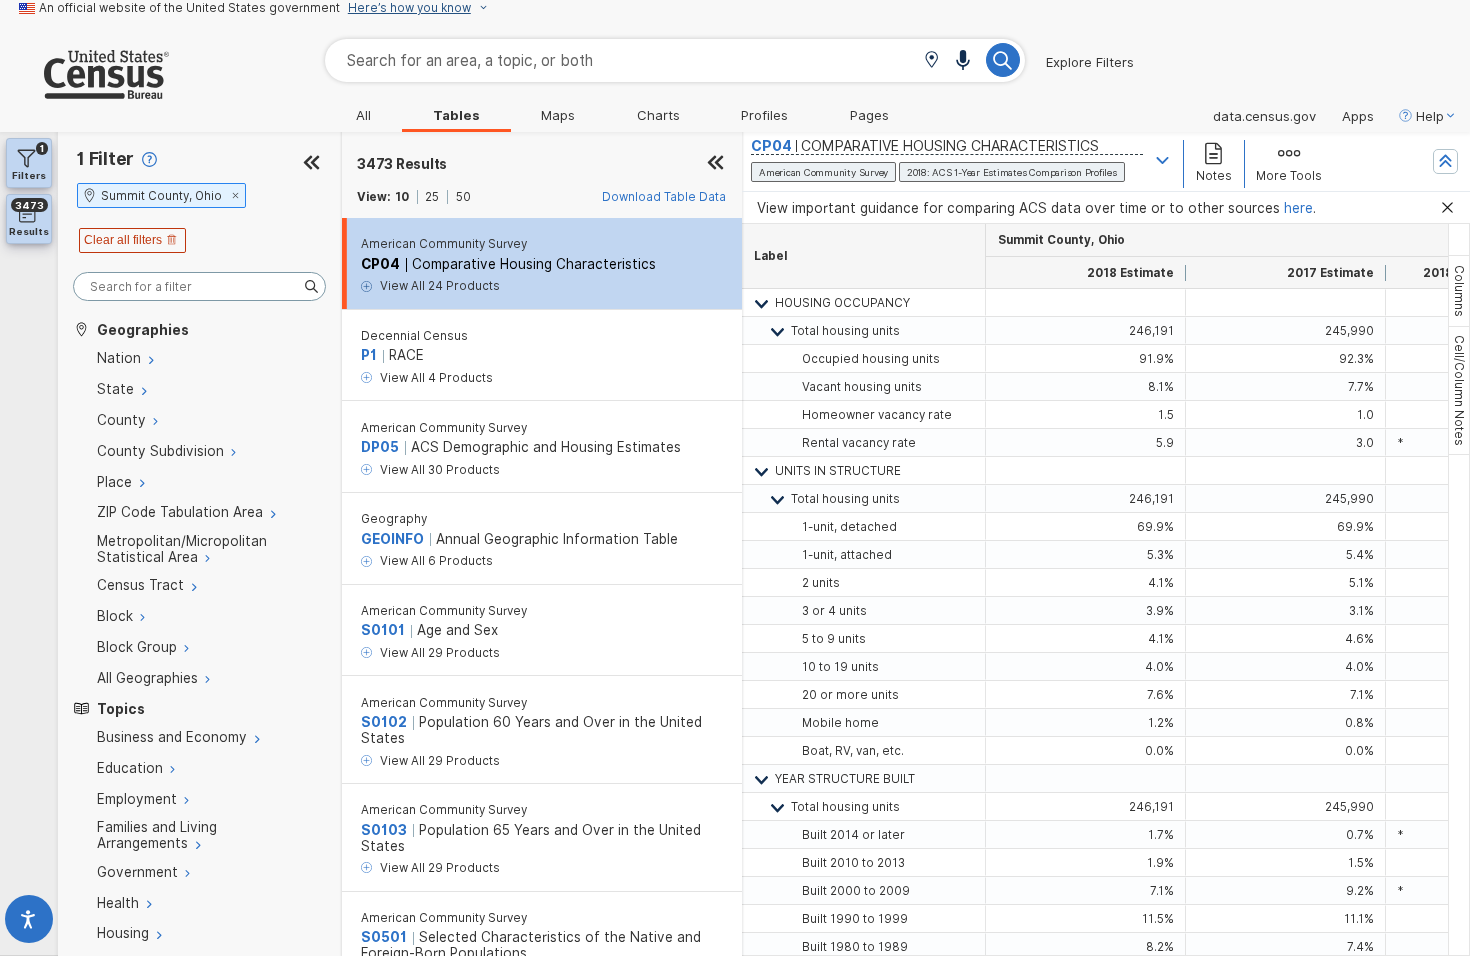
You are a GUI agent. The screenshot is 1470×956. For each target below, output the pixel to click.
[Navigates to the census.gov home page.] (84, 91)
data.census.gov (1264, 116)
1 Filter (105, 158)
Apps (1358, 116)
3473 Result (402, 164)
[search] (199, 286)
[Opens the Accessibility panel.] (29, 923)
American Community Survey (444, 244)
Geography (394, 519)
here (1298, 208)
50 (463, 197)
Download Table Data (664, 197)
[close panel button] (715, 164)
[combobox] (675, 60)
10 (402, 197)
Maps (558, 115)
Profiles (764, 115)
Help (1430, 116)
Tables (456, 115)
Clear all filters (123, 240)
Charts (658, 115)
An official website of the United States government (189, 8)
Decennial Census (414, 336)
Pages (869, 115)
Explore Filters (1090, 62)
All (363, 115)
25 (432, 197)
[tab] (1459, 291)
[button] (931, 61)
